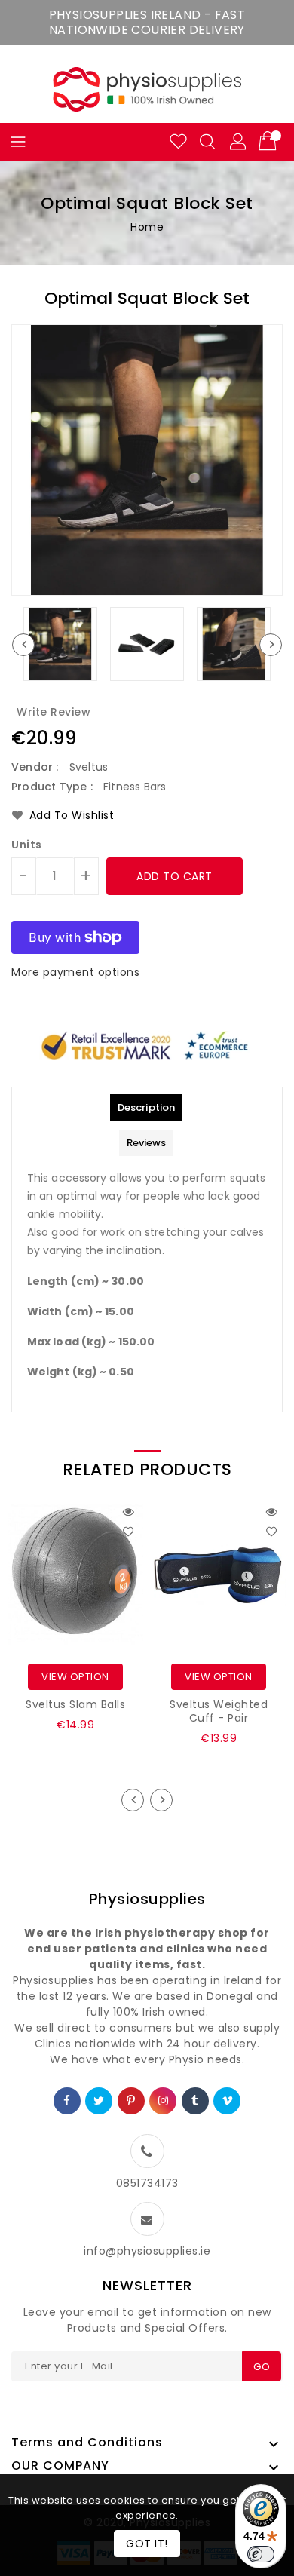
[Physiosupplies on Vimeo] (228, 2101)
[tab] (146, 1107)
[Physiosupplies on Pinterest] (131, 2101)
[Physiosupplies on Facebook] (67, 2101)
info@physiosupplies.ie (147, 2251)
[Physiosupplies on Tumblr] (195, 2101)
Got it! (147, 2544)
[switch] (261, 2554)
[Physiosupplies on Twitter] (99, 2101)
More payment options (75, 972)
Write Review (54, 712)
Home (147, 227)
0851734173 (147, 2183)
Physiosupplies (147, 1899)
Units (27, 845)
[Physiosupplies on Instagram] (164, 2101)
